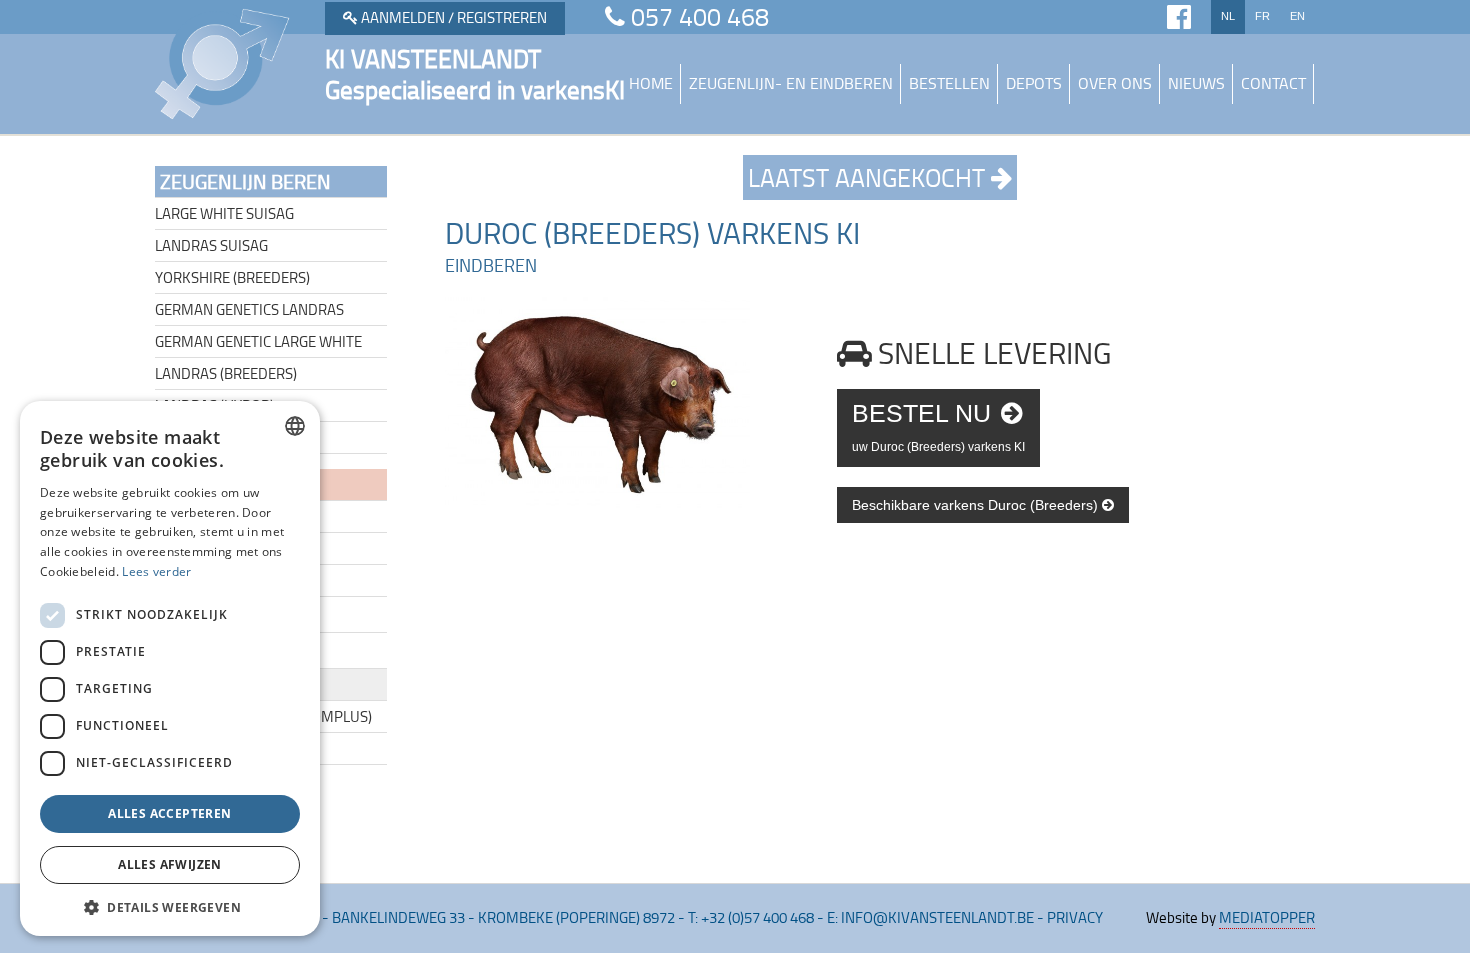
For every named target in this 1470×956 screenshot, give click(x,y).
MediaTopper (1267, 917)
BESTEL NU (938, 426)
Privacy (1075, 917)
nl (1228, 16)
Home (651, 83)
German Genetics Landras (249, 309)
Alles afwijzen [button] (170, 864)
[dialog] (170, 668)
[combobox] (295, 426)
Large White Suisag (224, 213)
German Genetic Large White (258, 341)
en (1297, 16)
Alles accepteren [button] (169, 813)
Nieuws (1196, 83)
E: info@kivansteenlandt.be (930, 917)
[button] (170, 906)
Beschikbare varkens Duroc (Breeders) (977, 505)
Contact (1273, 83)
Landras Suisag (211, 245)
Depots (1034, 83)
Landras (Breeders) (226, 373)
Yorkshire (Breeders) (232, 277)
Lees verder (156, 571)
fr (1262, 16)
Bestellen (949, 83)
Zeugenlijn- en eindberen (791, 83)
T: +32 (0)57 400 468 (751, 917)
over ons (1115, 83)
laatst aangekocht (869, 177)
